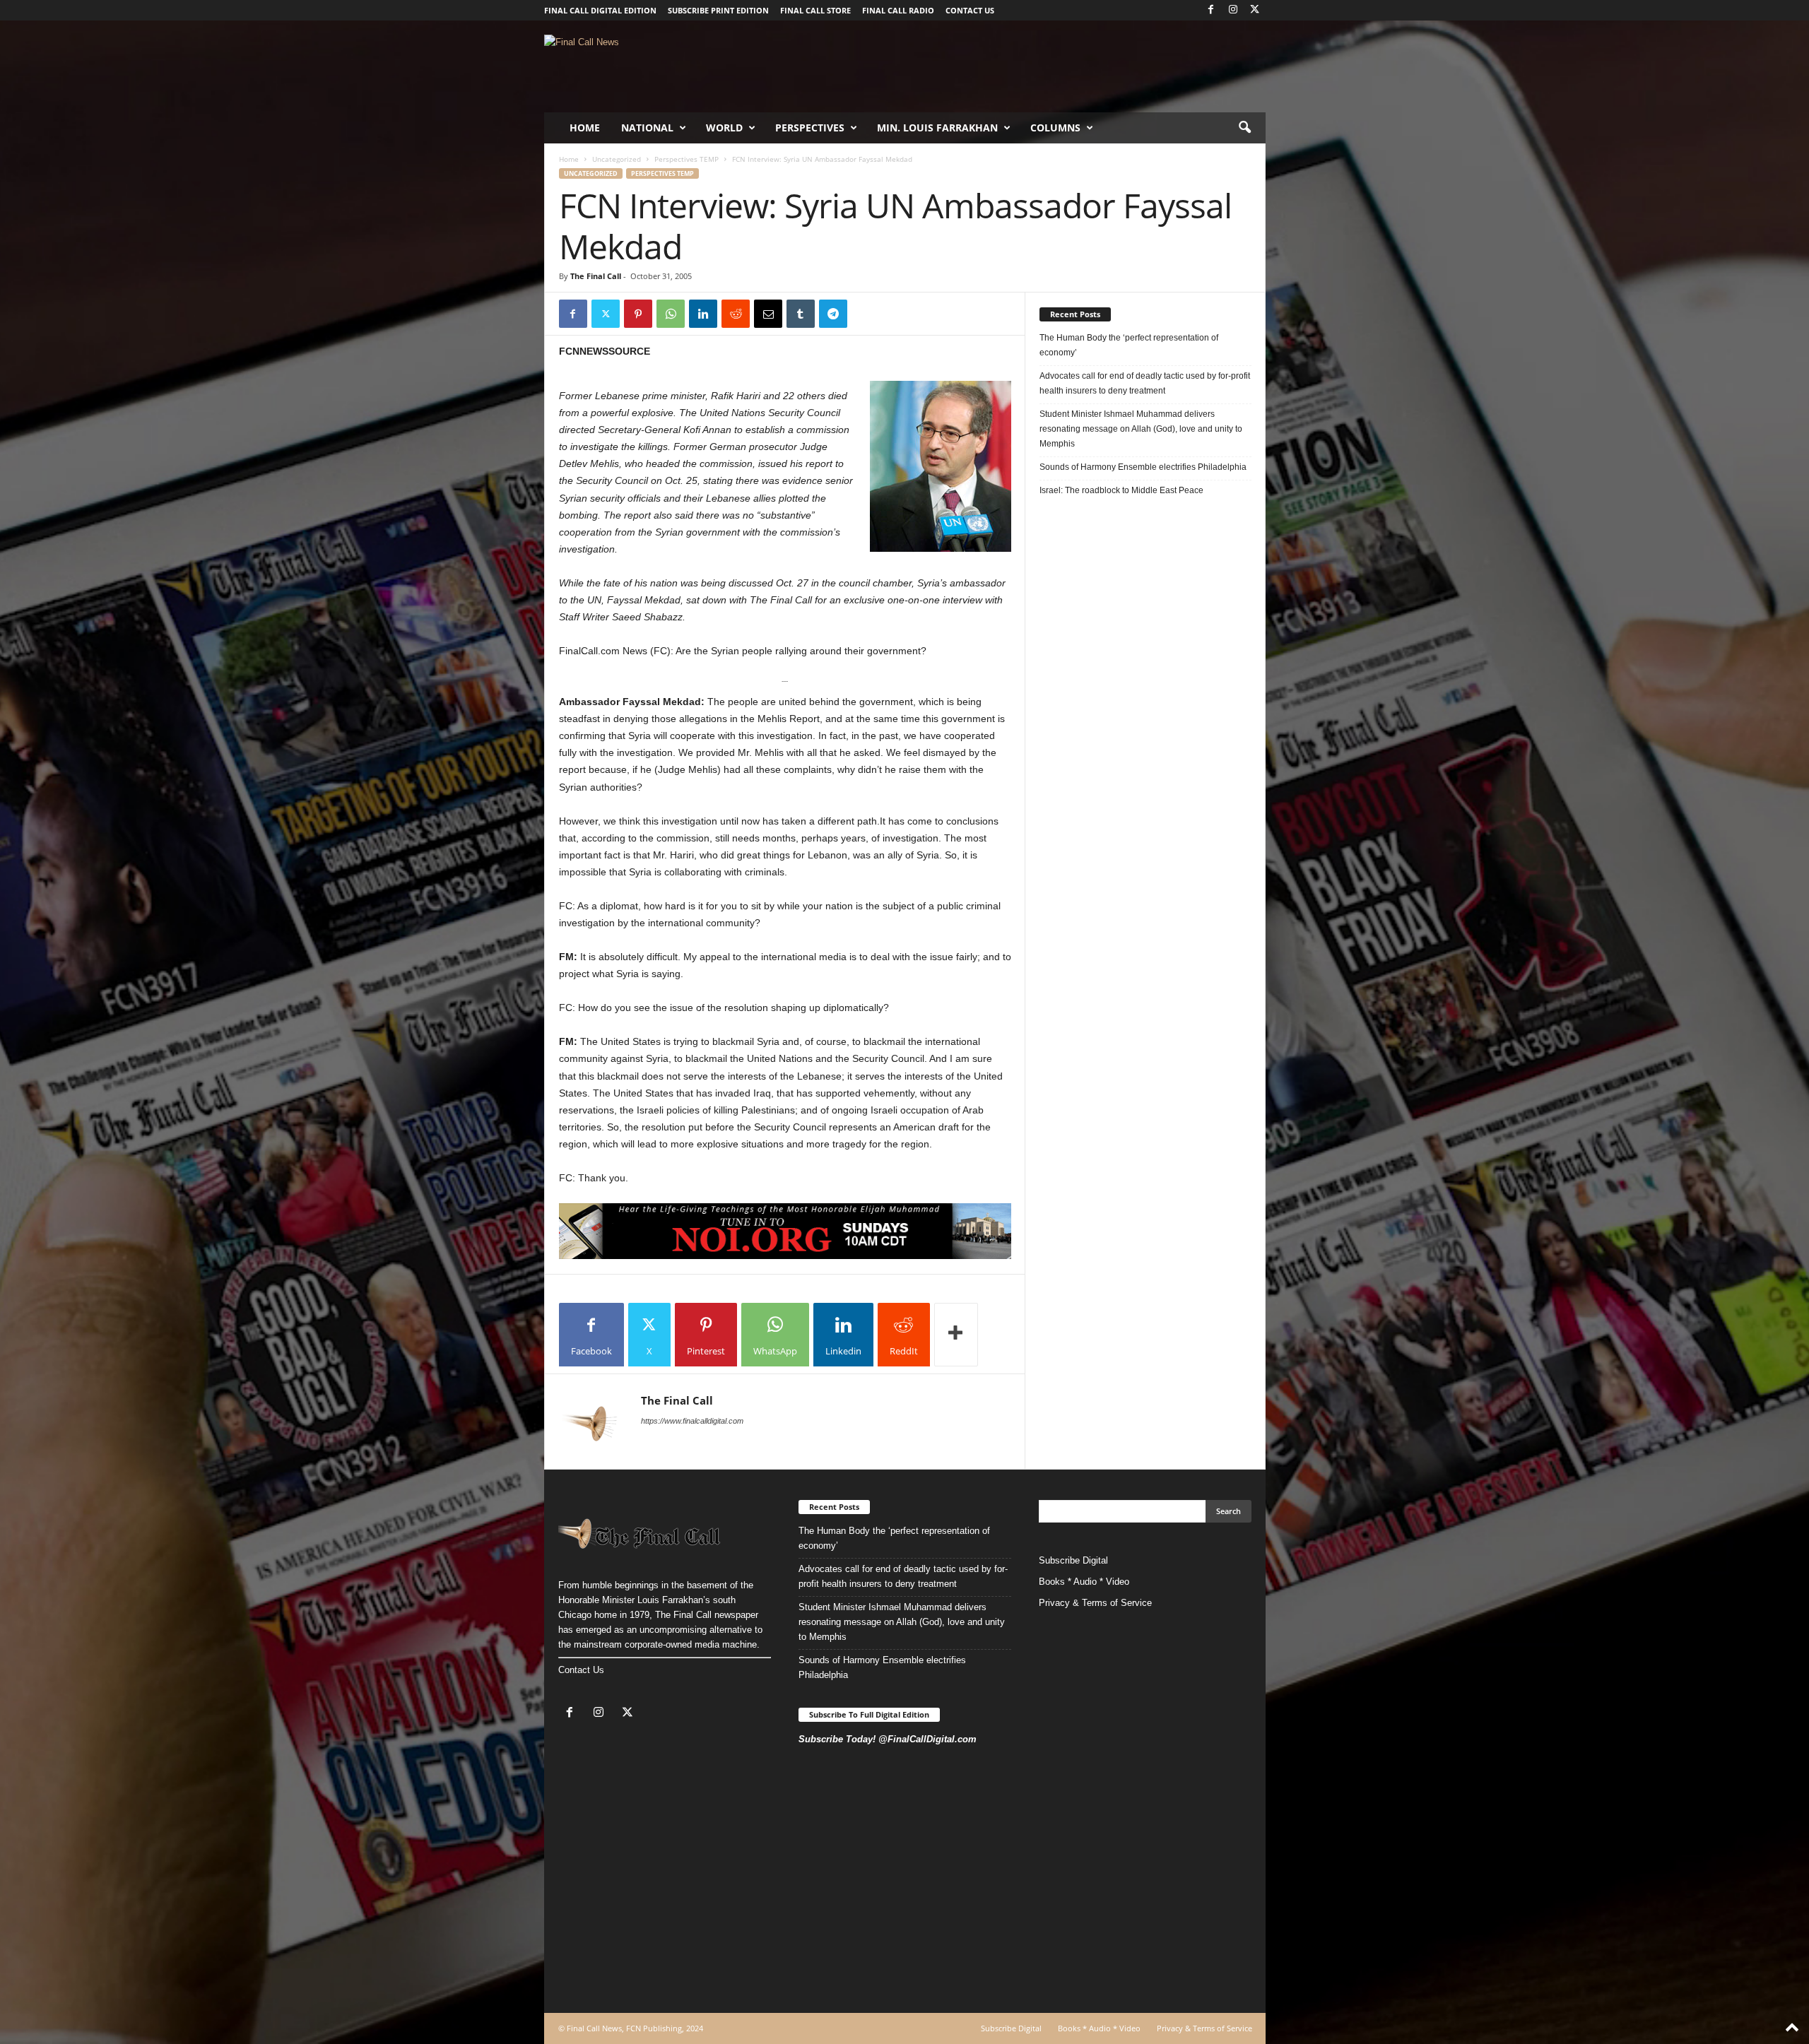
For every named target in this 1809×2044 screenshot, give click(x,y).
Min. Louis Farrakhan (937, 128)
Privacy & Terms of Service (1095, 1603)
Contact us (970, 10)
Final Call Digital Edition (600, 10)
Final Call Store (815, 10)
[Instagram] (1233, 10)
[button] (1244, 128)
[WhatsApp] (671, 314)
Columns (1055, 128)
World (724, 128)
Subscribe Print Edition (718, 10)
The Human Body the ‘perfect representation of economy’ (1129, 345)
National (647, 128)
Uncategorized (617, 159)
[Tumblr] (801, 314)
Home (585, 128)
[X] (1255, 10)
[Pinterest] (638, 314)
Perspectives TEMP (687, 159)
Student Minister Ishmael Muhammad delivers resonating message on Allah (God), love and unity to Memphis (1141, 429)
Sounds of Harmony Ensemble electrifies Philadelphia (1144, 467)
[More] (956, 1335)
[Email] (768, 314)
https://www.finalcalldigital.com (692, 1421)
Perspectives (810, 128)
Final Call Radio (898, 10)
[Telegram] (833, 314)
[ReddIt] (736, 314)
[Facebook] (1211, 10)
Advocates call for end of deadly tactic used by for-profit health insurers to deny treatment (1145, 383)
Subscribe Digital (1073, 1560)
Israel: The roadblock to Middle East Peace (1121, 490)
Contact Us (581, 1670)
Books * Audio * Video (1084, 1582)
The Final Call (596, 276)
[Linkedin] (703, 314)
